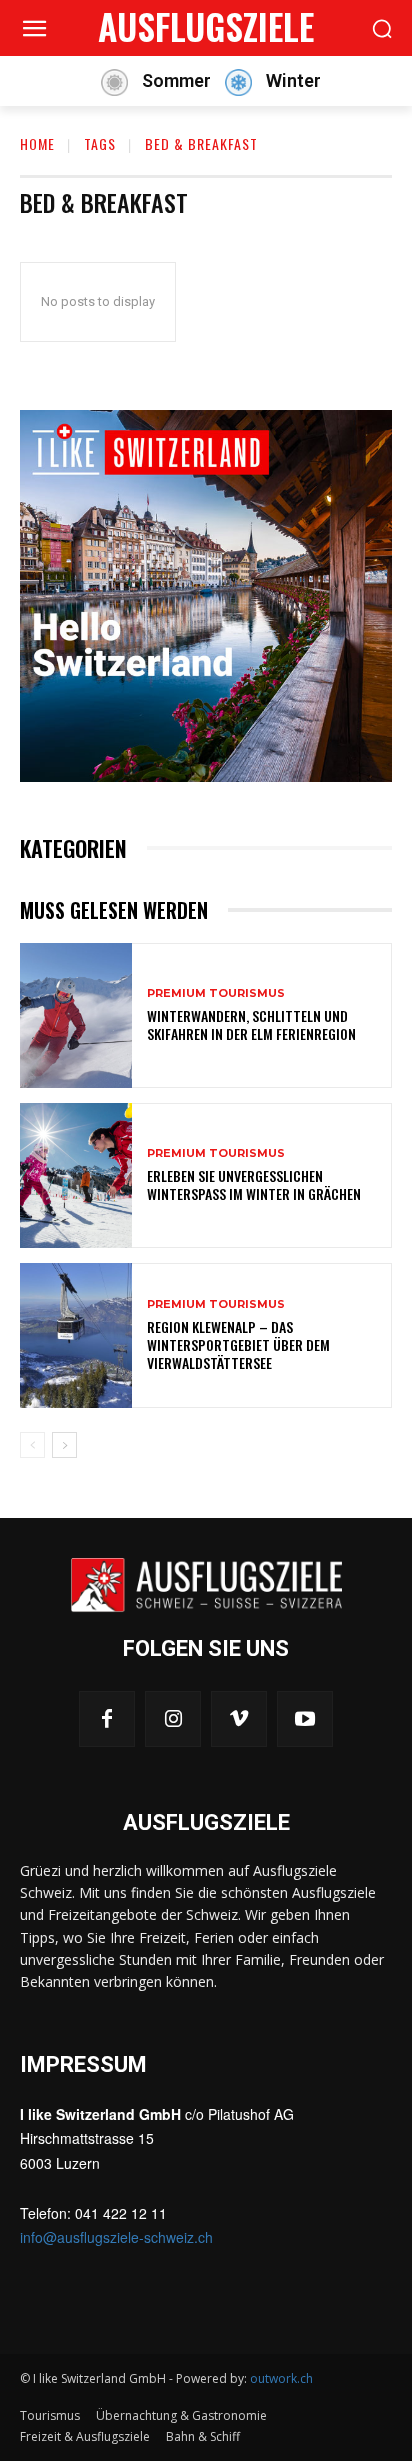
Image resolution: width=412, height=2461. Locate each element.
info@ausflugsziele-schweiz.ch (116, 2237)
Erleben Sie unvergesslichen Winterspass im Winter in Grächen (254, 1184)
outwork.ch (281, 2378)
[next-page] (64, 1445)
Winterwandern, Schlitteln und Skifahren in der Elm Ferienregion (251, 1024)
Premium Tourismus (216, 993)
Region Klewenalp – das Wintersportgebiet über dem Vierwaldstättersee (238, 1344)
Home (37, 143)
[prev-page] (32, 1445)
